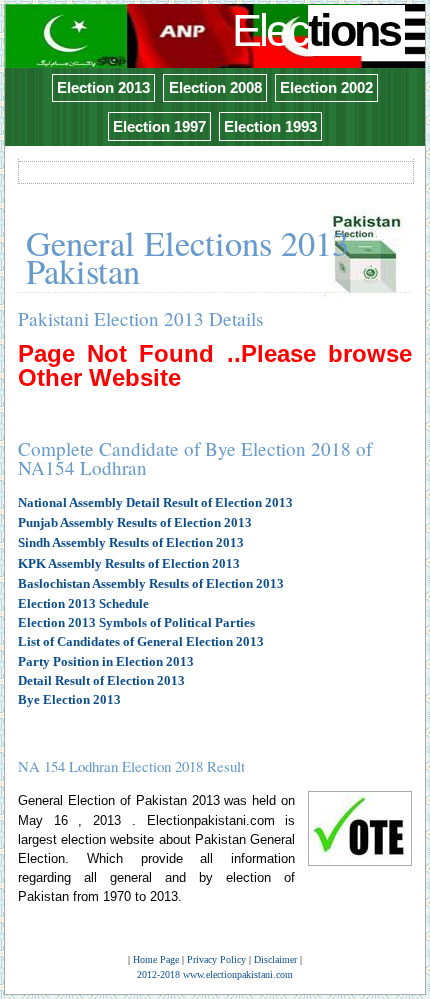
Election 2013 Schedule (83, 603)
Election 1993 (270, 126)
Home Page (156, 959)
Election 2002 (326, 87)
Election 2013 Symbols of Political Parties (136, 622)
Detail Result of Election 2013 (101, 680)
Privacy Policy (216, 959)
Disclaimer (275, 959)
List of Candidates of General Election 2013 (141, 641)
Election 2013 (103, 87)
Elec (316, 30)
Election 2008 (215, 87)
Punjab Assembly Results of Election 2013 (135, 522)
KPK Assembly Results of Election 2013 (129, 563)
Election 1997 (159, 126)
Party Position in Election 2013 (106, 661)
